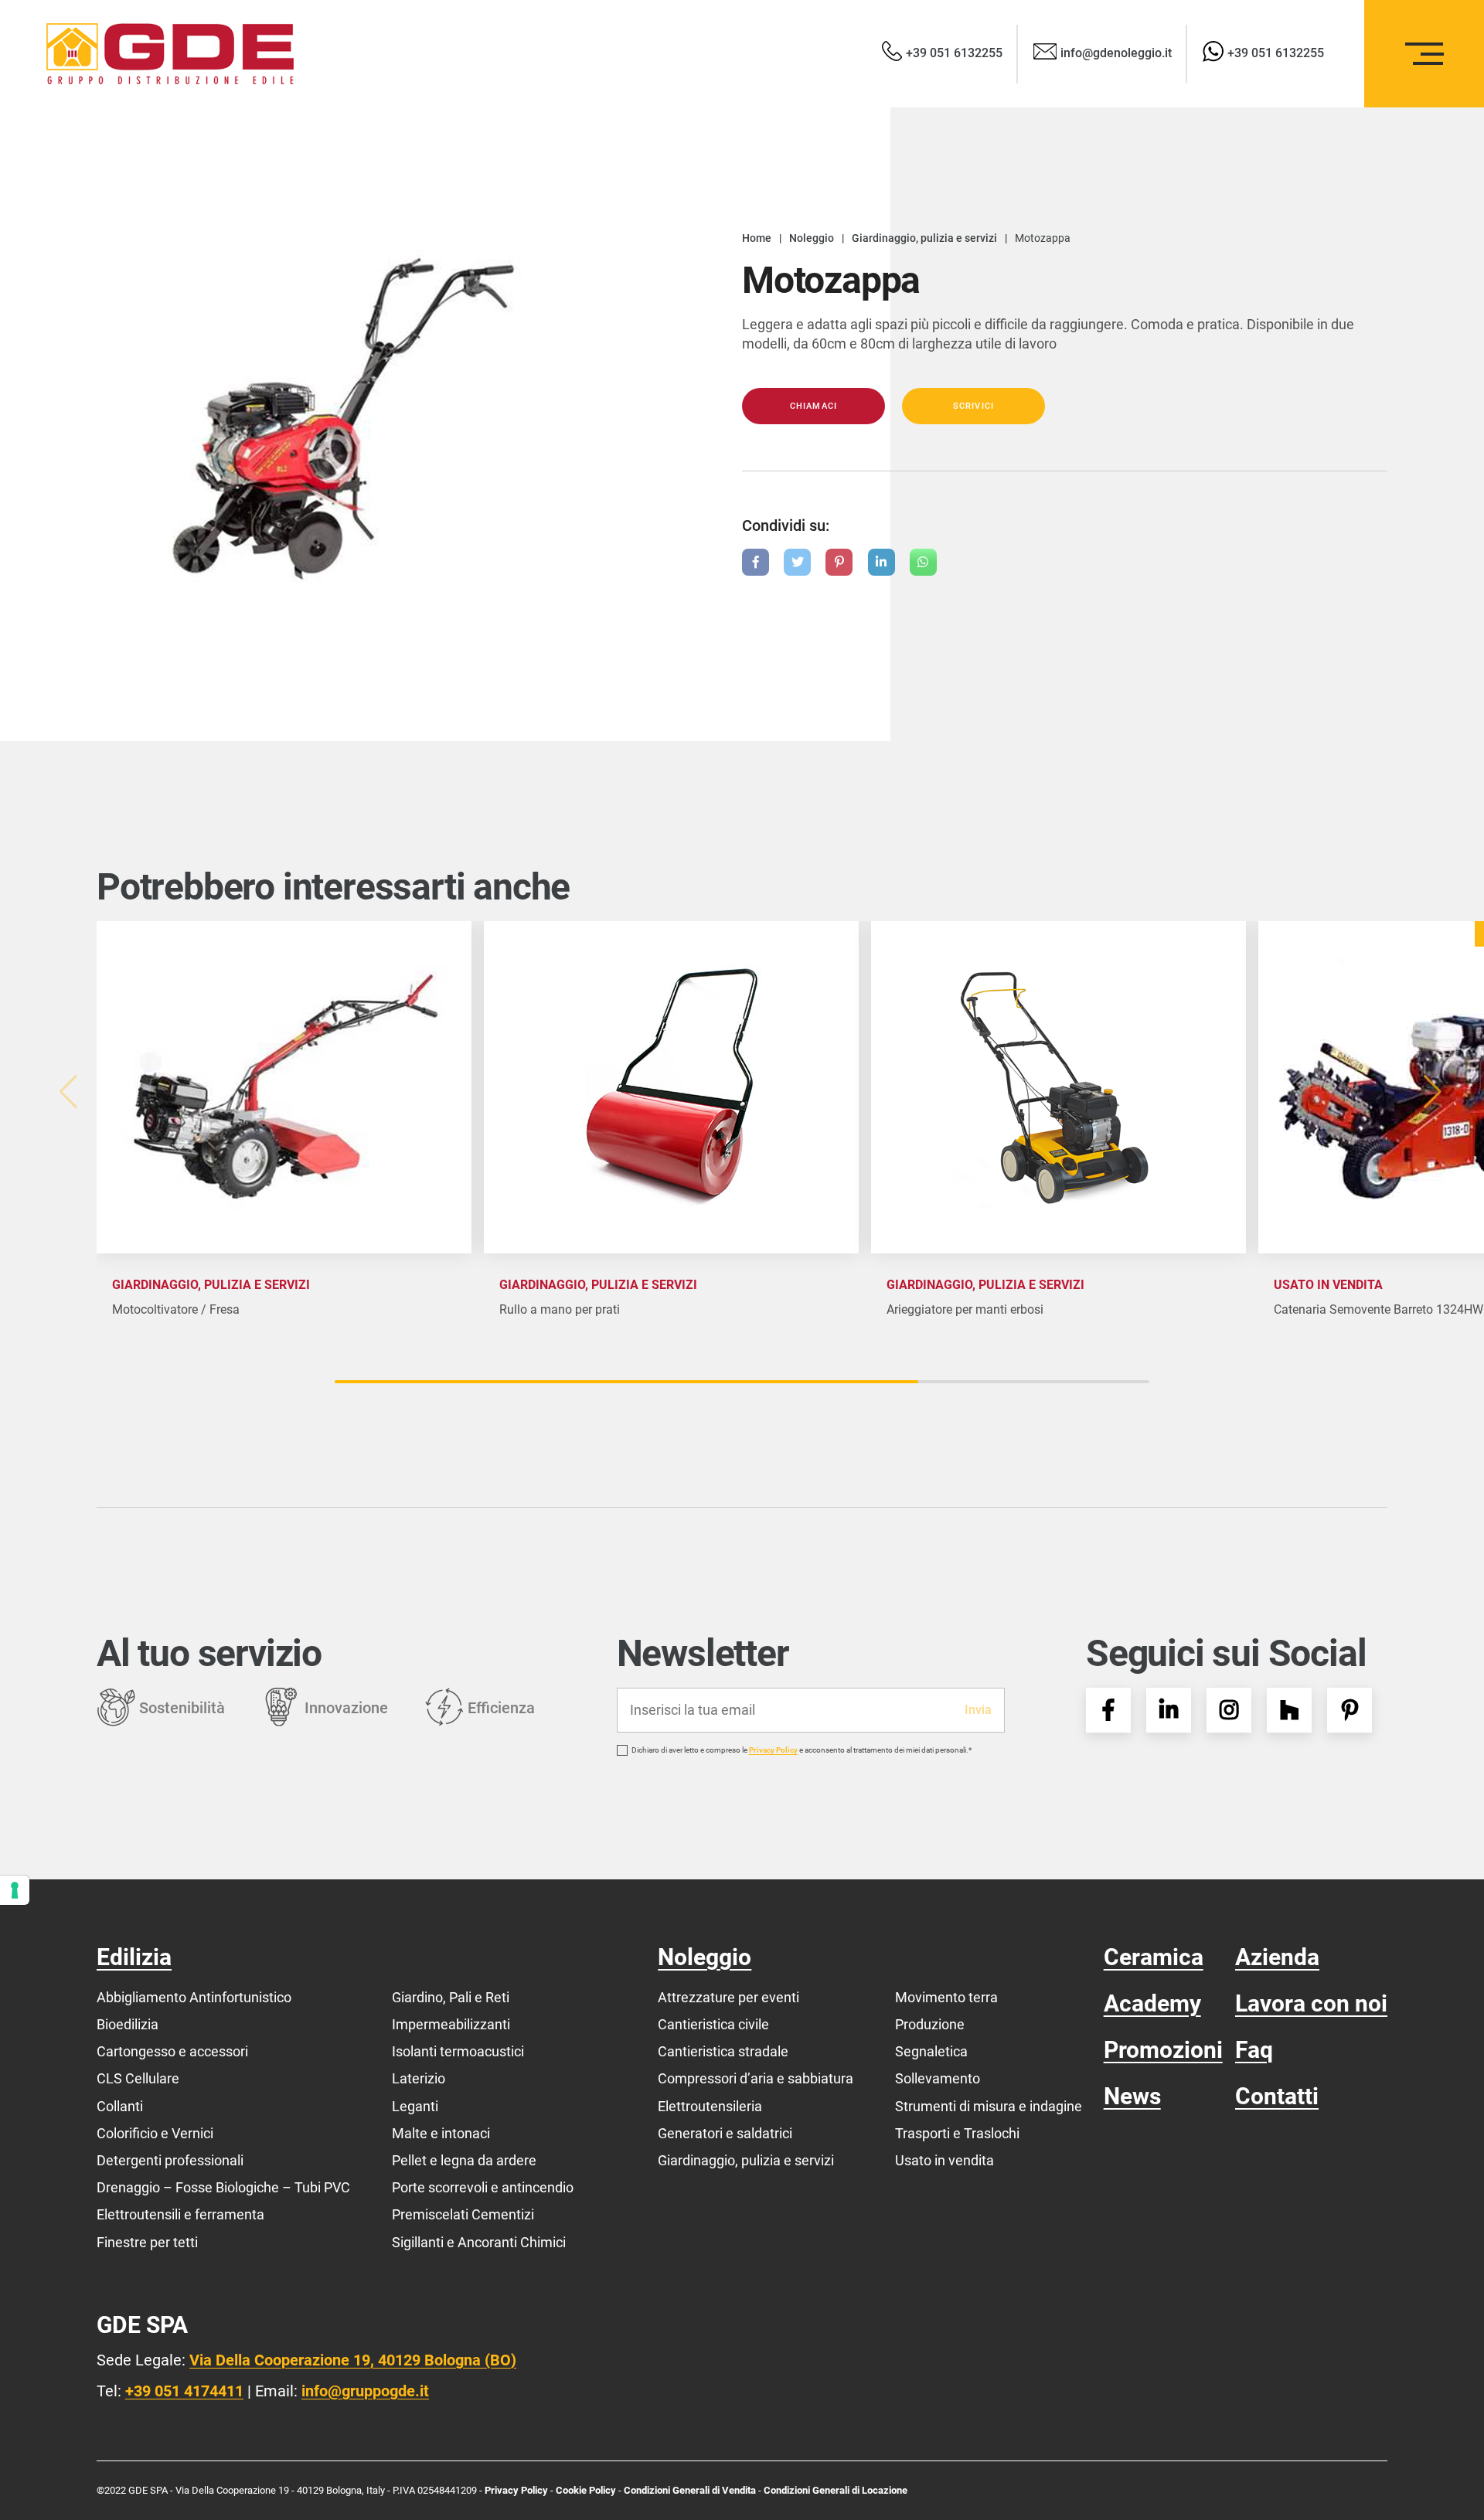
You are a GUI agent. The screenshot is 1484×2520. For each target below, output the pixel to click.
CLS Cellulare (138, 2078)
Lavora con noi (1311, 2003)
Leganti (415, 2106)
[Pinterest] (1350, 1710)
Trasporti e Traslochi (957, 2133)
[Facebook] (1108, 1710)
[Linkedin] (1169, 1710)
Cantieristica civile (713, 2024)
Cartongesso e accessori (172, 2051)
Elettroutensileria (710, 2106)
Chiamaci (813, 406)
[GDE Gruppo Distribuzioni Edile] (170, 54)
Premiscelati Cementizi (463, 2214)
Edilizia (134, 1957)
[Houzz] (1289, 1710)
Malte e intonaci (441, 2133)
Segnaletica (931, 2051)
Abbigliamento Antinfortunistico (194, 1997)
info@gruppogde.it (365, 2391)
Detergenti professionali (170, 2160)
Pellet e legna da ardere (464, 2160)
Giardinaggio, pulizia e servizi (746, 2160)
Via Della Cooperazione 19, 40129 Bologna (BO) (353, 2360)
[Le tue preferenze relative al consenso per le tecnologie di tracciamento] (15, 1890)
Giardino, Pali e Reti (451, 1997)
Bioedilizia (128, 2024)
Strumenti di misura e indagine (989, 2106)
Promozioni (1163, 2050)
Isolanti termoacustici (458, 2051)
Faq (1254, 2050)
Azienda (1277, 1957)
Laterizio (419, 2078)
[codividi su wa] (923, 562)
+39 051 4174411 (184, 2391)
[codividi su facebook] (756, 562)
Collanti (120, 2106)
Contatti (1277, 2096)
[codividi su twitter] (797, 562)
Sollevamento (938, 2078)
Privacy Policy (773, 1750)
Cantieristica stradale (723, 2051)
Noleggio (705, 1957)
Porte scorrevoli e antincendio (483, 2187)
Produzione (930, 2024)
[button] (1435, 1092)
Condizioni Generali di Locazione (836, 2490)
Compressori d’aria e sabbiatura (756, 2078)
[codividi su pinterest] (839, 562)
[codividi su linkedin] (882, 562)
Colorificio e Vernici (155, 2133)
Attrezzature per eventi (728, 1997)
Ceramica (1154, 1957)
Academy (1152, 2003)
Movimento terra (946, 1997)
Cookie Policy (587, 2490)
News (1132, 2096)
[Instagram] (1229, 1710)
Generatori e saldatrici (725, 2133)
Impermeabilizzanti (451, 2024)
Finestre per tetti (147, 2242)
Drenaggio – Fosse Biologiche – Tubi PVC (223, 2187)
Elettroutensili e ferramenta (180, 2214)
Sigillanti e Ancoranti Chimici (479, 2242)
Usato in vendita (945, 2160)
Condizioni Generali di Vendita (690, 2490)
